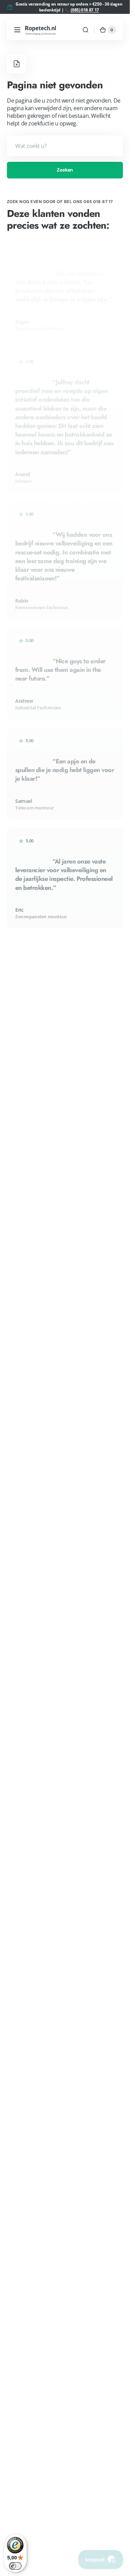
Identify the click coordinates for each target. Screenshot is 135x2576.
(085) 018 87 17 (85, 10)
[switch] (15, 2566)
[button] (17, 30)
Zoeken (65, 170)
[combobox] (65, 146)
